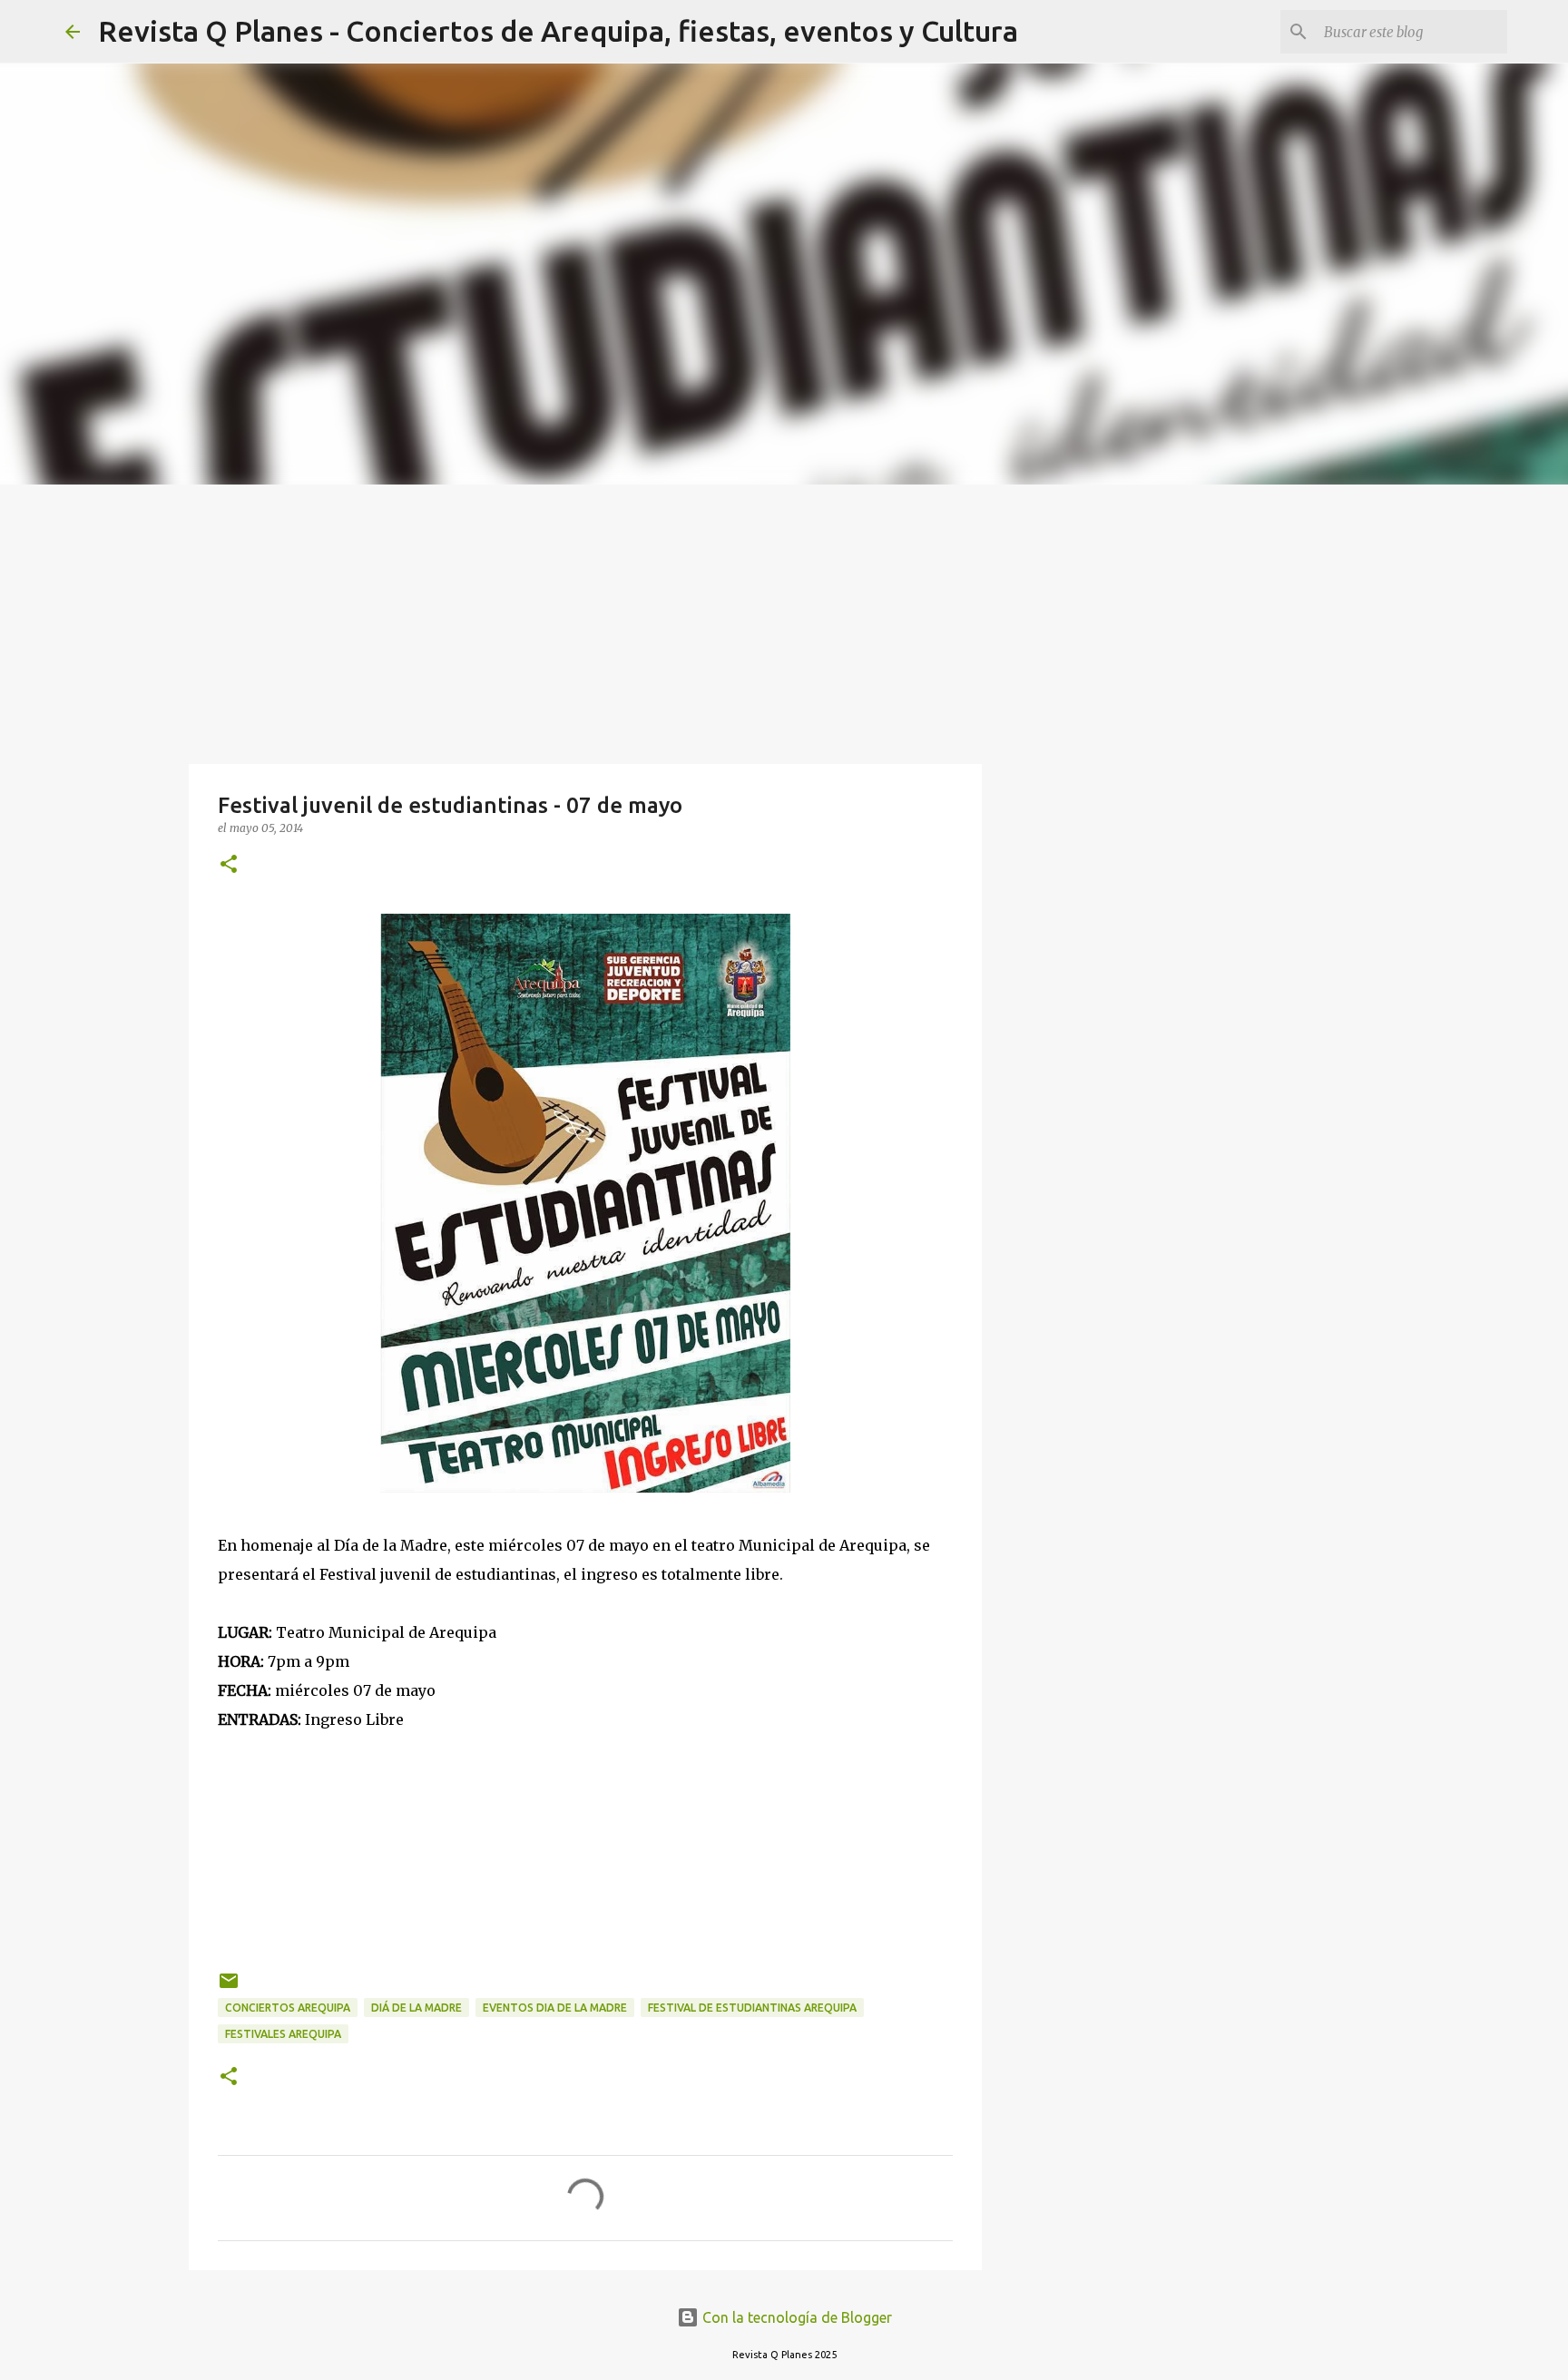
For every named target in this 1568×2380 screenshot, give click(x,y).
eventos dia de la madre (555, 2008)
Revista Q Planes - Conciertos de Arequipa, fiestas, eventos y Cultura (558, 31)
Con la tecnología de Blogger (795, 2317)
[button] (229, 865)
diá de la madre (416, 2008)
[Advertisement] (784, 621)
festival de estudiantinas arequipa (752, 2008)
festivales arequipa (283, 2034)
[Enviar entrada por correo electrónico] (229, 1988)
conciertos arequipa (288, 2008)
